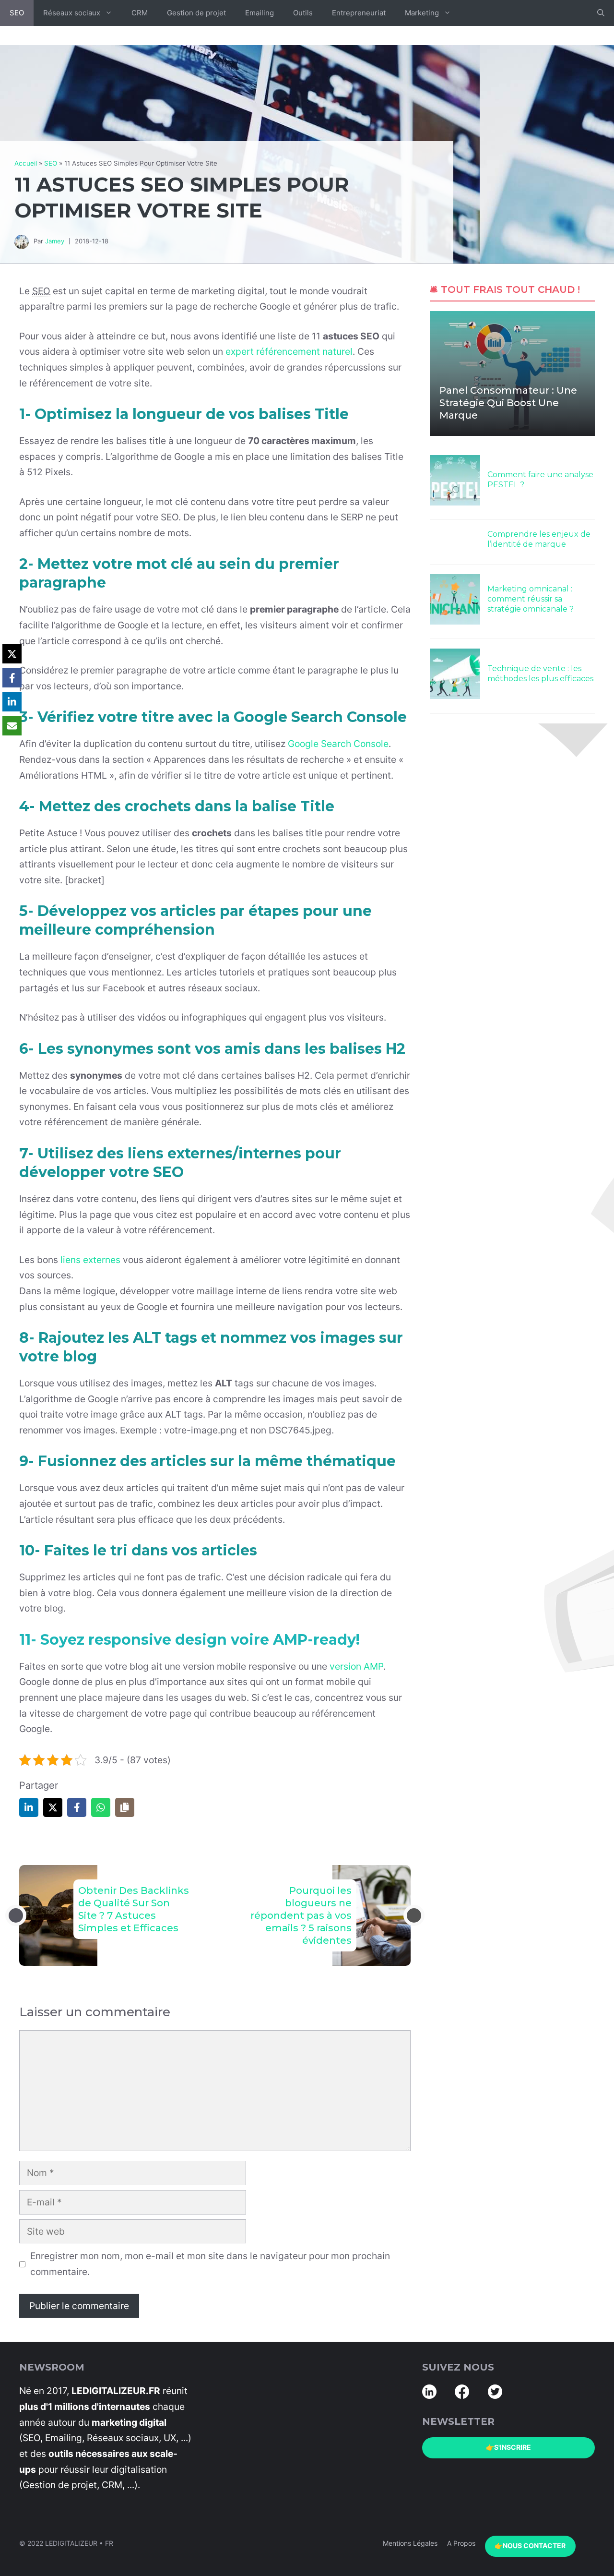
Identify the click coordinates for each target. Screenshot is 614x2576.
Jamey (55, 241)
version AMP (356, 1666)
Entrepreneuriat (359, 13)
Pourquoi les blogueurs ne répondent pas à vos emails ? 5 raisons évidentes (301, 1915)
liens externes (90, 1260)
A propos (461, 2543)
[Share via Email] (12, 726)
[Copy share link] (125, 1807)
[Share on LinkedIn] (29, 1807)
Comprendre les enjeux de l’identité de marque (539, 539)
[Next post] (414, 1915)
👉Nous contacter (530, 2546)
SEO (17, 13)
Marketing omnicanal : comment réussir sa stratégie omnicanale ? (531, 599)
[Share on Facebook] (77, 1807)
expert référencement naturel (289, 351)
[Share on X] (53, 1807)
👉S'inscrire (508, 2447)
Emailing (260, 13)
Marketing (422, 13)
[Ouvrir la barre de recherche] (601, 13)
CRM (140, 13)
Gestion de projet (196, 13)
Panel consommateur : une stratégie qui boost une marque (508, 403)
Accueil (26, 163)
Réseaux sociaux (72, 13)
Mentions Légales (410, 2543)
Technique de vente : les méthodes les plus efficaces (540, 674)
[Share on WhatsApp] (101, 1807)
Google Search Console (338, 744)
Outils (303, 13)
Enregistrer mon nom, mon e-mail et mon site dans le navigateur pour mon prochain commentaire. (210, 2264)
